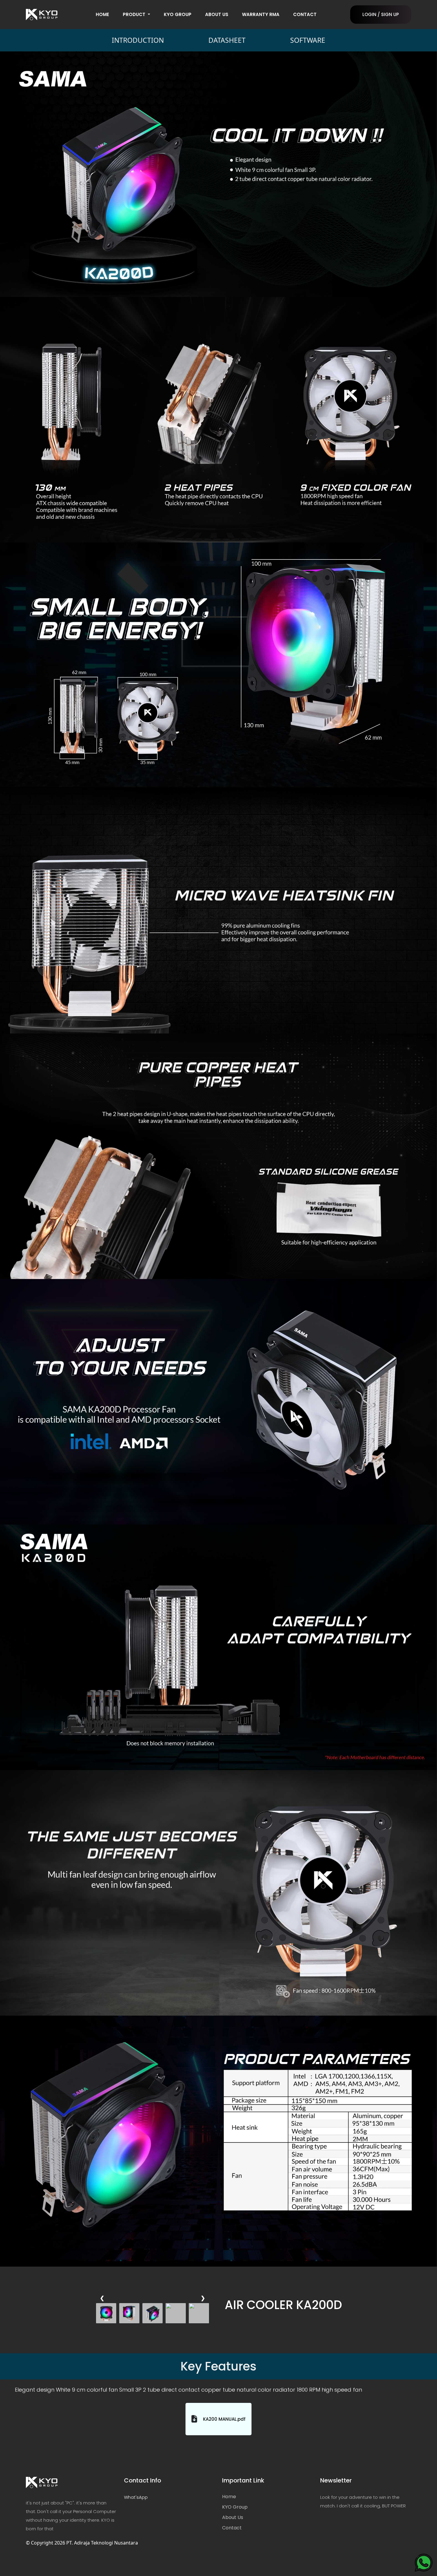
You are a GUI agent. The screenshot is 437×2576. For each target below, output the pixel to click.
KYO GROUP (178, 14)
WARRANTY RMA (261, 14)
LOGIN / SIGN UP (381, 14)
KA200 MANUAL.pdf (224, 2419)
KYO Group (235, 2507)
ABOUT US (217, 14)
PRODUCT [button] (135, 14)
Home (229, 2497)
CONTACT (305, 14)
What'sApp (136, 2497)
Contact (232, 2528)
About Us (233, 2517)
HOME (102, 14)
